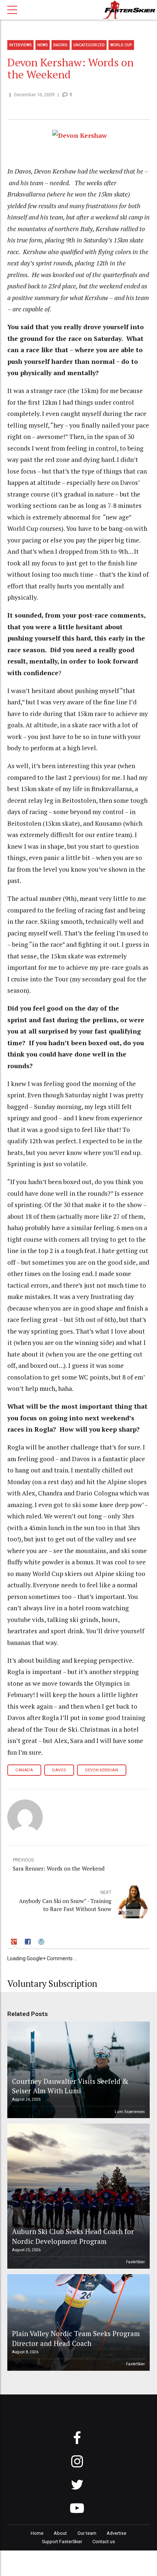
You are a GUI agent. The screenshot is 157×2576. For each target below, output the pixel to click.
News (43, 45)
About (60, 2533)
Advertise (116, 2533)
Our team (87, 2533)
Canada (24, 1770)
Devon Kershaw (102, 1770)
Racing (60, 45)
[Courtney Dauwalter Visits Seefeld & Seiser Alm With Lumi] (77, 2070)
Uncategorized (89, 45)
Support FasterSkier (62, 2542)
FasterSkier (135, 2262)
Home (37, 2533)
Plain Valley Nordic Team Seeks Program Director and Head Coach (76, 2338)
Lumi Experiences (130, 2112)
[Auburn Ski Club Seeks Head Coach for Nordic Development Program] (77, 2196)
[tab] (15, 1943)
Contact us (104, 2542)
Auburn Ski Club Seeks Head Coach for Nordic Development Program (73, 2236)
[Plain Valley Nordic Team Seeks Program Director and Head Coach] (77, 2322)
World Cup (121, 45)
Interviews (20, 45)
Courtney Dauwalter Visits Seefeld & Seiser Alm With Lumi (70, 2086)
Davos (59, 1770)
